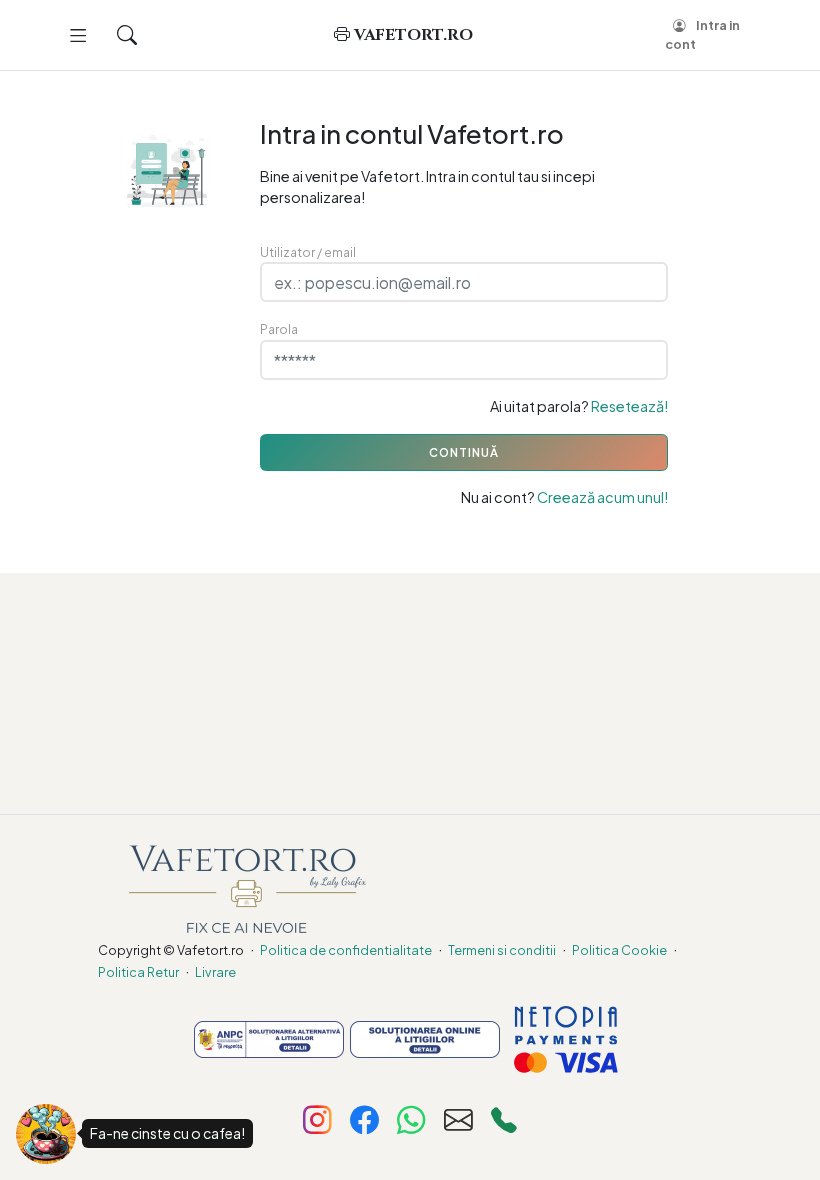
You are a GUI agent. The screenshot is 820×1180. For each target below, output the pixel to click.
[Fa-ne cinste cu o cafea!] (46, 1134)
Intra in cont (702, 34)
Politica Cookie (619, 950)
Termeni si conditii (502, 950)
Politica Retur (138, 972)
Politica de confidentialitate (346, 950)
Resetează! (629, 406)
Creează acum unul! (602, 497)
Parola (279, 329)
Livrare (215, 972)
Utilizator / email (308, 252)
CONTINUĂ (464, 452)
